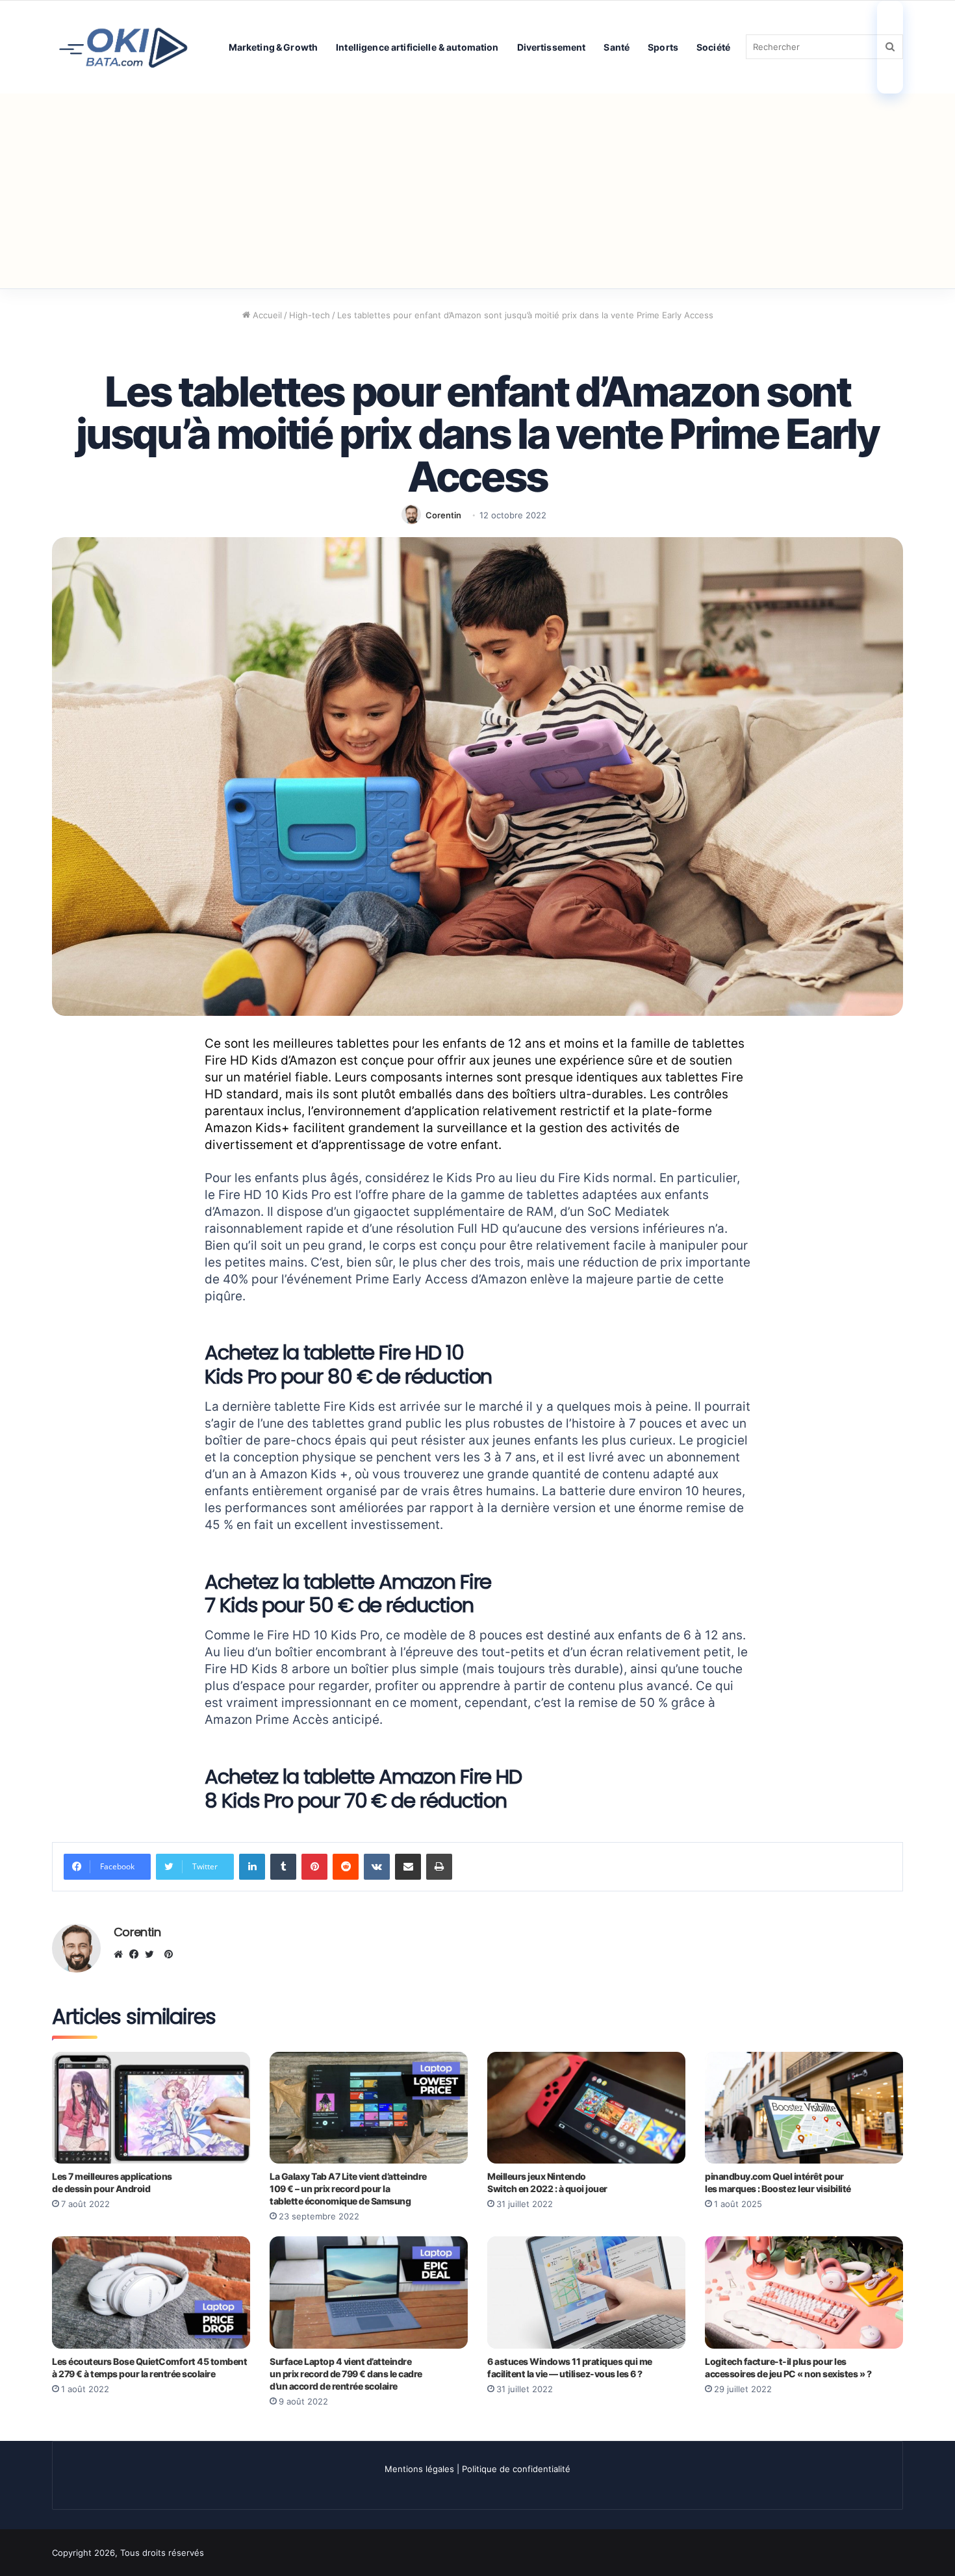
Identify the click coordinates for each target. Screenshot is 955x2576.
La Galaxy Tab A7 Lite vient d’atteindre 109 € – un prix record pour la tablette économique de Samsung (348, 2189)
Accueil (266, 315)
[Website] (121, 1954)
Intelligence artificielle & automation (417, 47)
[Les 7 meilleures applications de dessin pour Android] (151, 2108)
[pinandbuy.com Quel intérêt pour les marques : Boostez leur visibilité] (804, 2108)
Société (713, 47)
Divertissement (552, 47)
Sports (663, 47)
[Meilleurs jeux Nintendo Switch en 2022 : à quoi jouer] (586, 2108)
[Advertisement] (478, 191)
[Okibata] (123, 46)
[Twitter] (153, 1954)
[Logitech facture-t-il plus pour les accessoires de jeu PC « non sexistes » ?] (804, 2292)
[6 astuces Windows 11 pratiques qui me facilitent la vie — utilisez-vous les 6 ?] (586, 2292)
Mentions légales (419, 2469)
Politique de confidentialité (516, 2469)
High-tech (310, 315)
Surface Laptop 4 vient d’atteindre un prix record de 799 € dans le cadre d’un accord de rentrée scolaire (346, 2374)
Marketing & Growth (274, 47)
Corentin (443, 515)
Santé (617, 47)
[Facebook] (137, 1954)
